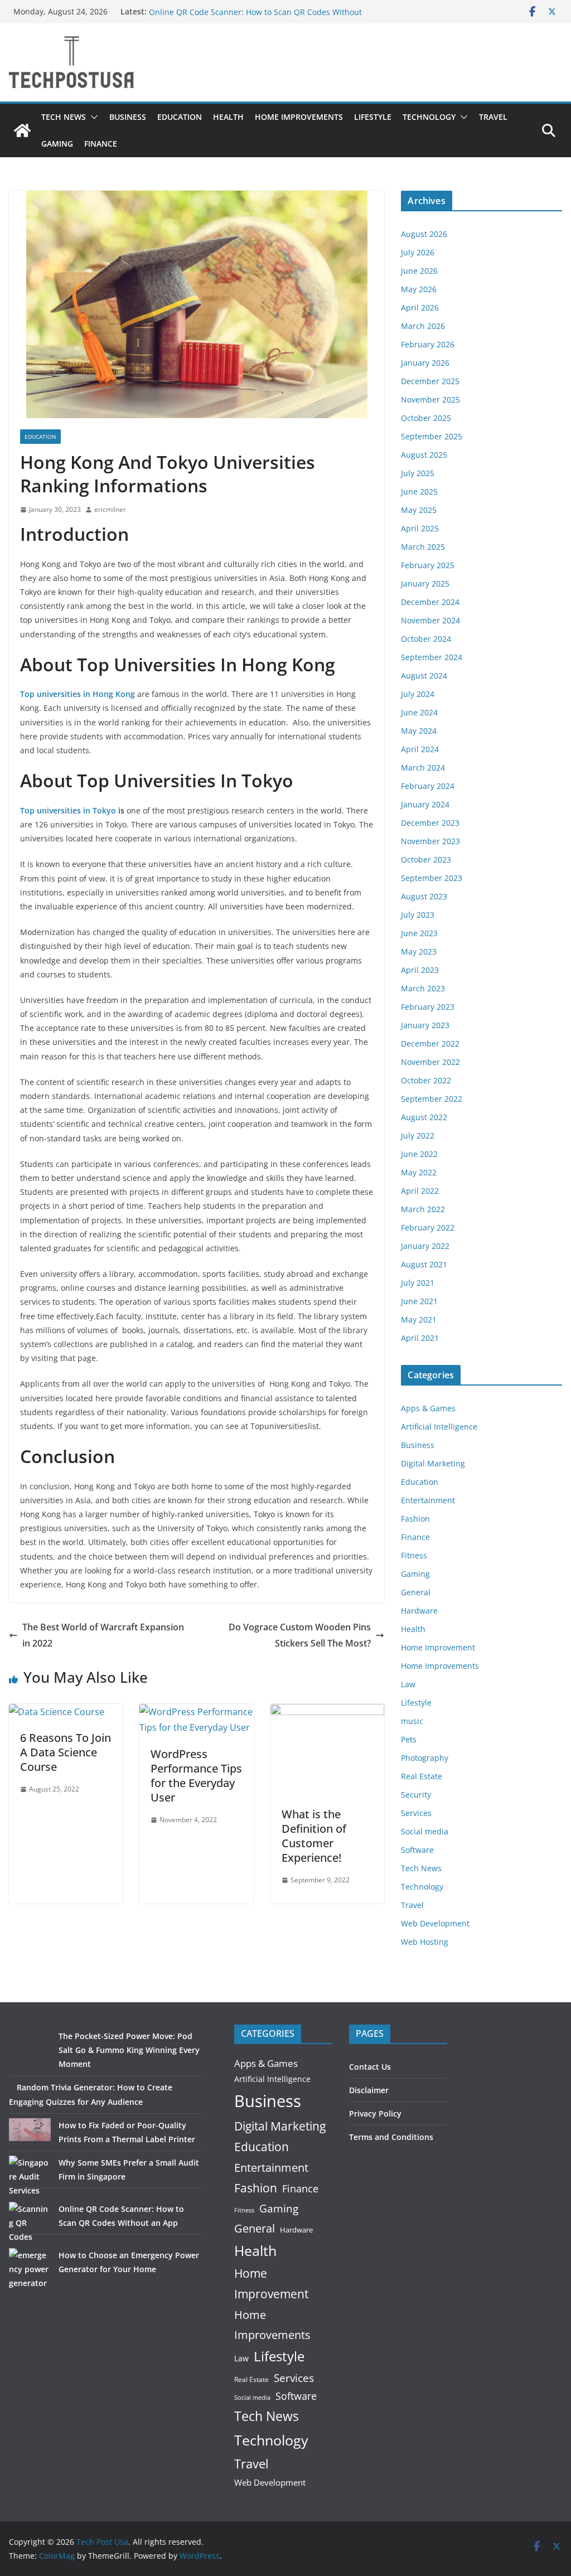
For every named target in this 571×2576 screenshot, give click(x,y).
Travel (493, 117)
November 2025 (430, 400)
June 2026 (419, 271)
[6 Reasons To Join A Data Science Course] (57, 1712)
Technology (429, 117)
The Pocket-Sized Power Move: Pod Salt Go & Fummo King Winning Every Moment (129, 2050)
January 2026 (425, 363)
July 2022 (418, 1136)
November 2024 (430, 620)
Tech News (64, 117)
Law (408, 1684)
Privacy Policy (375, 2113)
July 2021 (418, 1283)
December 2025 (430, 381)
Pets (409, 1739)
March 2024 (423, 768)
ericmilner (110, 509)
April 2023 (420, 970)
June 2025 (419, 492)
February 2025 (428, 565)
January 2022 (425, 1246)
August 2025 (424, 455)
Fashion (415, 1519)
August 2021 (424, 1264)
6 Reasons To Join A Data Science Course (66, 1752)
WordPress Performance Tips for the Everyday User (196, 1776)
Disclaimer (369, 2090)
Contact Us (370, 2067)
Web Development (435, 1923)
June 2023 (419, 933)
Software (417, 1850)
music (412, 1721)
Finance (101, 144)
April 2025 (420, 528)
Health (228, 117)
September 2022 (432, 1099)
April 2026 (420, 308)
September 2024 (432, 657)
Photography (425, 1758)
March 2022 (423, 1209)
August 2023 (424, 896)
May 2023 (419, 952)
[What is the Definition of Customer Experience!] (327, 1712)
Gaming (57, 144)
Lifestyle (373, 117)
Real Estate (422, 1776)
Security (416, 1795)
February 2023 (428, 1007)
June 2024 (419, 712)
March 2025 (423, 547)
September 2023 (432, 878)
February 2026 (428, 344)
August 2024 (424, 676)
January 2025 (425, 584)
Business (128, 117)
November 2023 (430, 841)
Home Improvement (438, 1647)
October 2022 (426, 1080)
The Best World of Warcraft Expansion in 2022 (103, 1635)
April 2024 (420, 749)
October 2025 (426, 418)
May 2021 (419, 1320)
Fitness (414, 1555)
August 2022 (424, 1117)
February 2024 (428, 786)
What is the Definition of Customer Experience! (314, 1836)
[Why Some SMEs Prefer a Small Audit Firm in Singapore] (30, 2176)
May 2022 (419, 1172)
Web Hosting (425, 1942)
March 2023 (423, 988)
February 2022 (428, 1228)
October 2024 (426, 639)
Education (180, 117)
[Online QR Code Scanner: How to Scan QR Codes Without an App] (30, 2223)
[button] (92, 117)
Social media (425, 1831)
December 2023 (430, 823)
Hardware (419, 1611)
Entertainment (428, 1500)
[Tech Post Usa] (22, 130)
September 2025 (432, 436)
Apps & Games (428, 1408)
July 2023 (418, 915)
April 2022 (420, 1191)
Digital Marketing (433, 1463)
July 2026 (418, 252)
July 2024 (418, 694)
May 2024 (419, 731)
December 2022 (430, 1044)
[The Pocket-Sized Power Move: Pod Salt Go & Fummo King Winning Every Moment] (30, 2050)
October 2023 (426, 860)
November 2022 (430, 1062)
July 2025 (418, 473)
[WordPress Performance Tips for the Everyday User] (196, 1712)
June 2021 (419, 1301)
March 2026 (423, 326)
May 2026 (419, 289)
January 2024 (425, 804)
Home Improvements (299, 117)
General (416, 1592)
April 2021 (420, 1338)
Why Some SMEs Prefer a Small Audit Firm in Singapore (252, 11)
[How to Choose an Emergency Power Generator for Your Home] (30, 2269)
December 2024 (430, 602)
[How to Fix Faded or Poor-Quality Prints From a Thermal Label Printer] (30, 2130)
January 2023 (425, 1025)
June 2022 (419, 1154)
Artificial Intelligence (439, 1427)
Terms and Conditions (391, 2137)
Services (416, 1813)
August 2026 (424, 234)
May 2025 (419, 510)
